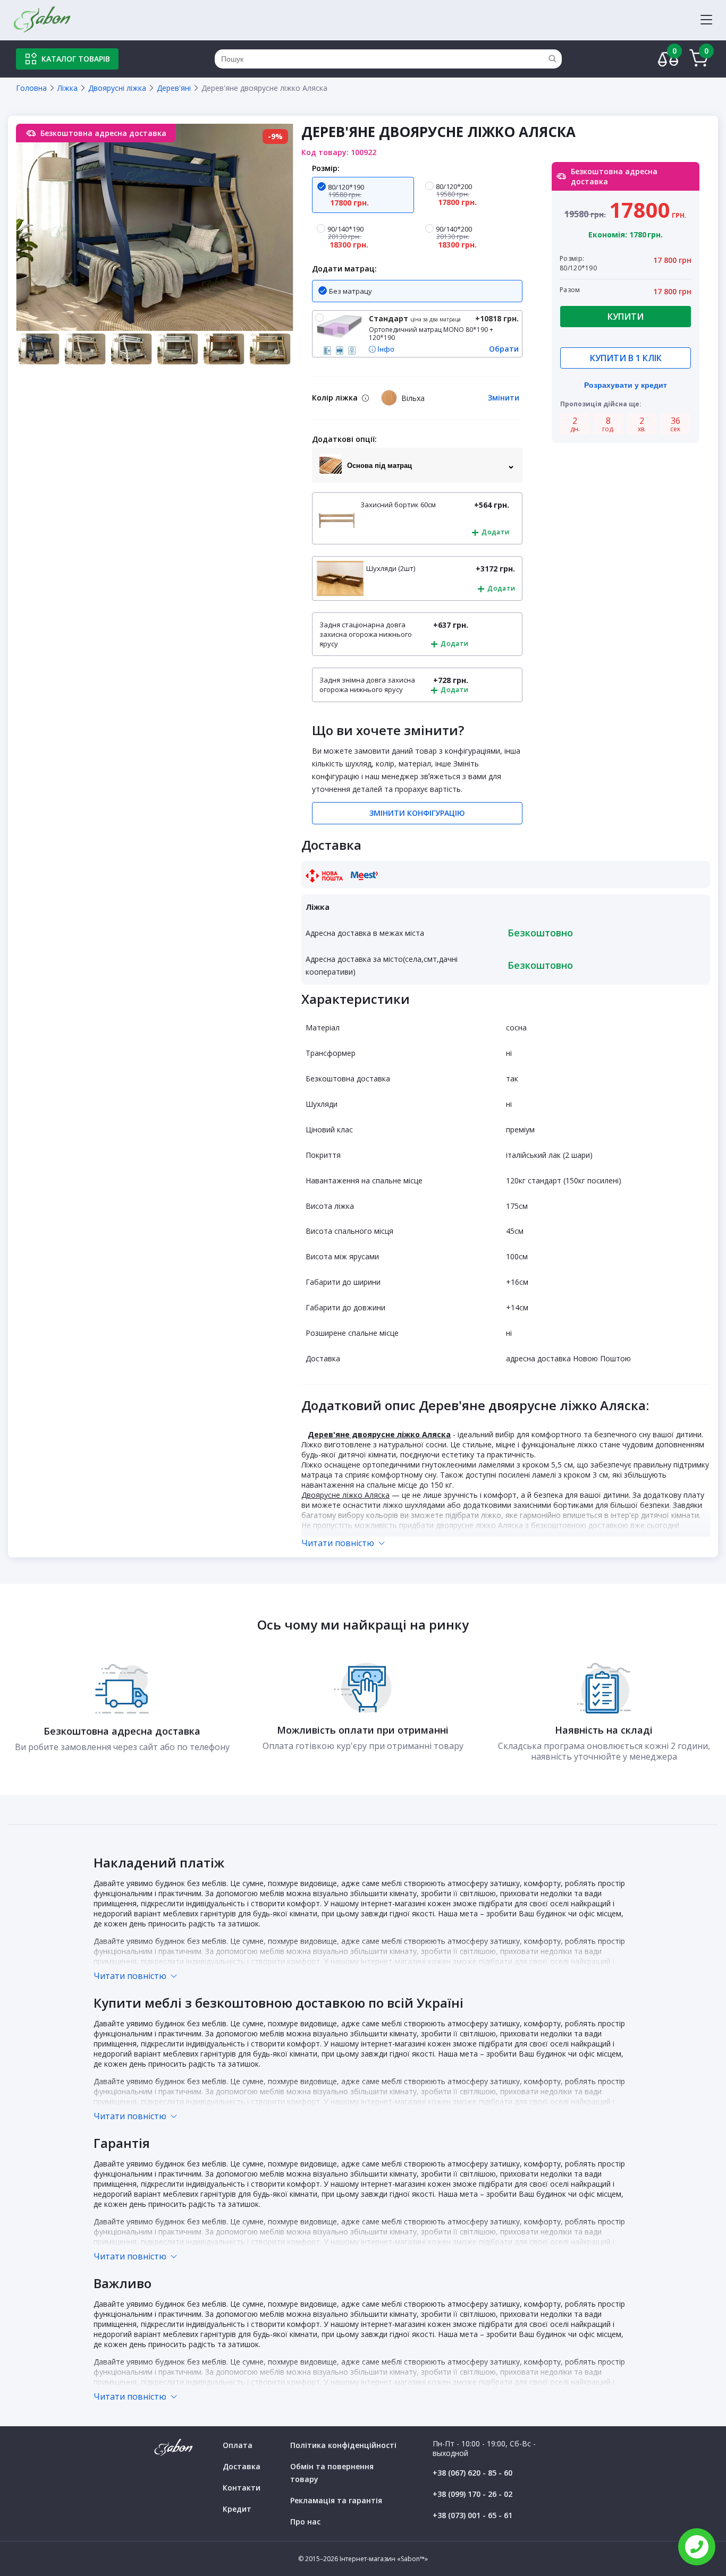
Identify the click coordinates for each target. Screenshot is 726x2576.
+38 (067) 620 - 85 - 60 (472, 2473)
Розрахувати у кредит (626, 385)
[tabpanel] (155, 227)
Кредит (237, 2509)
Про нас (305, 2522)
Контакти (242, 2488)
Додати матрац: (344, 268)
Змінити (504, 398)
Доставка (242, 2466)
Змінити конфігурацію (417, 813)
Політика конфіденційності (343, 2445)
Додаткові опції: (344, 439)
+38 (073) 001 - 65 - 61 (472, 2515)
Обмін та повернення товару (332, 2473)
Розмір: (326, 168)
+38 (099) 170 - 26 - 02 (472, 2494)
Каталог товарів (76, 59)
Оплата (238, 2445)
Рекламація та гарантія (336, 2500)
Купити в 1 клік (626, 358)
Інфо (386, 349)
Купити (626, 317)
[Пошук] (552, 59)
